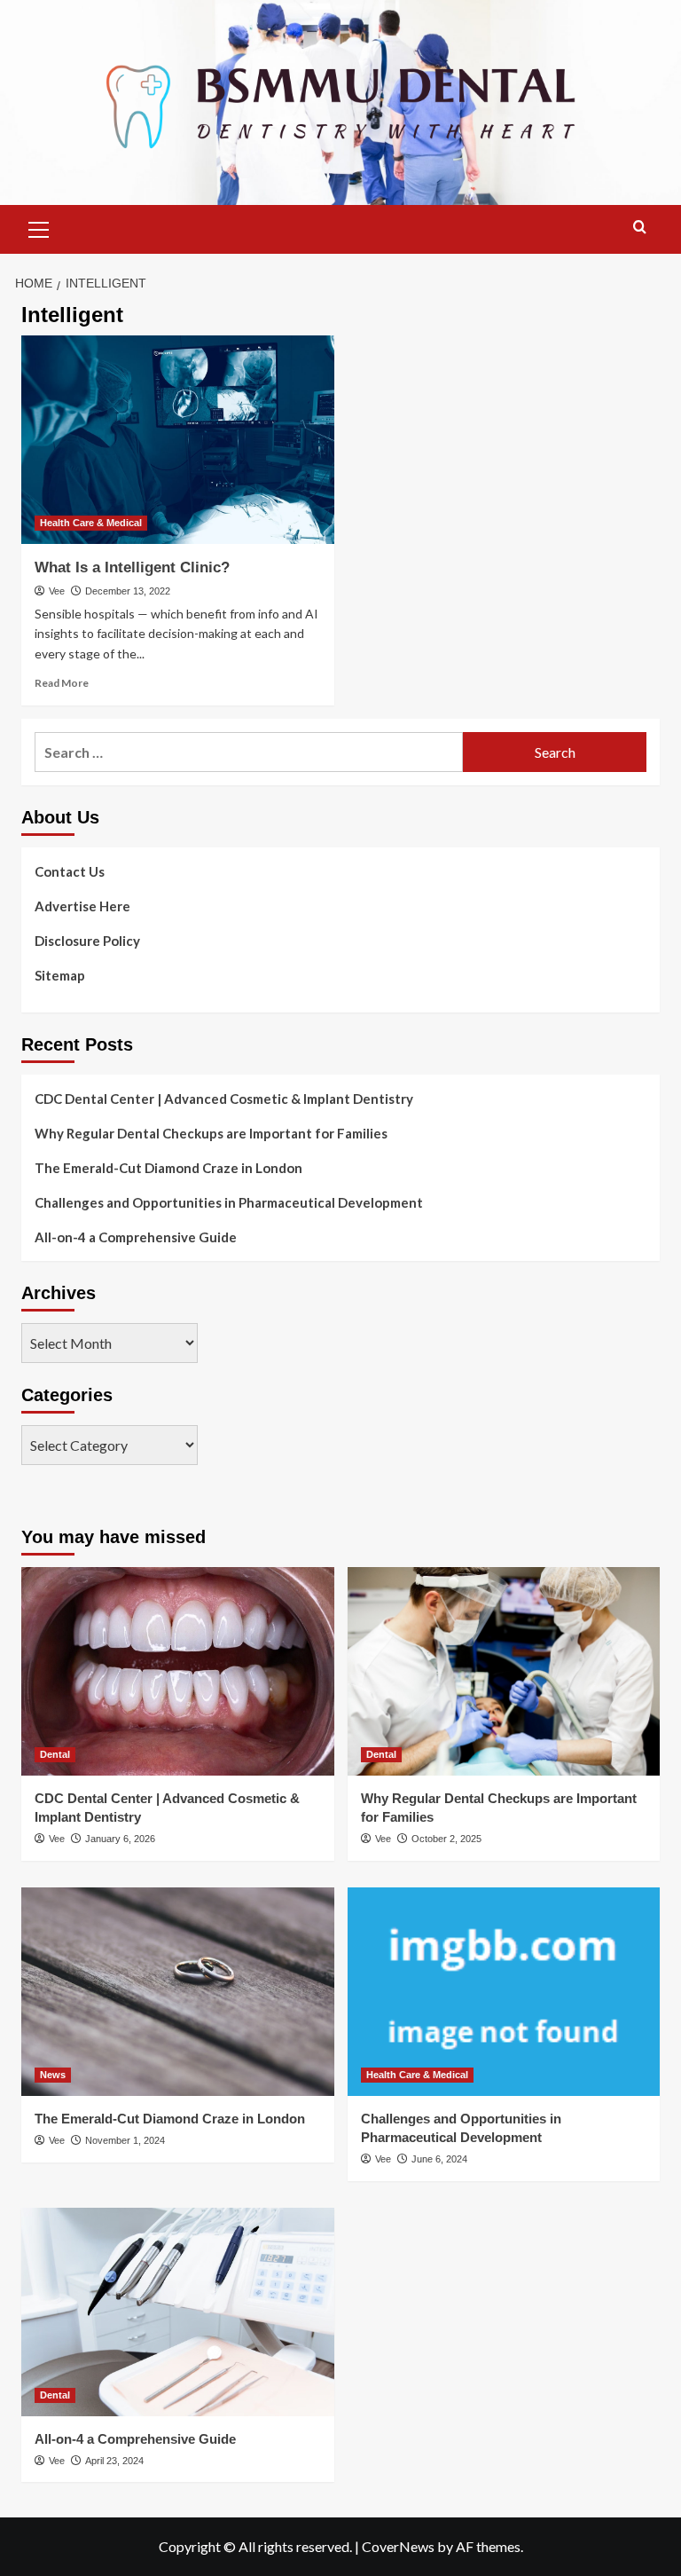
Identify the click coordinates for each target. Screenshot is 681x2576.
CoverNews (398, 2546)
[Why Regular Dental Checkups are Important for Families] (504, 1671)
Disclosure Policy (87, 941)
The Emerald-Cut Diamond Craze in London (168, 1168)
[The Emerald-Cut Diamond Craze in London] (178, 1992)
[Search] (640, 228)
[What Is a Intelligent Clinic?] (178, 440)
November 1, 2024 (125, 2140)
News (53, 2075)
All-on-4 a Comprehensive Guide (136, 1237)
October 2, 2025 (446, 1839)
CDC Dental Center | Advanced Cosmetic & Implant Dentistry (224, 1099)
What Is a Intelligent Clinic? (132, 567)
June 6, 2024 (439, 2159)
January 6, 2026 (120, 1839)
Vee (57, 591)
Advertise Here (82, 906)
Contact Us (70, 871)
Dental (55, 1754)
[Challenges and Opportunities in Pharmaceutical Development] (504, 1992)
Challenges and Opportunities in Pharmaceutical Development (229, 1202)
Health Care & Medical (91, 523)
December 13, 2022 (128, 591)
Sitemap (60, 975)
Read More (62, 683)
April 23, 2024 (114, 2461)
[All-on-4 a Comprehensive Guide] (178, 2312)
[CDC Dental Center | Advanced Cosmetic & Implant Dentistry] (178, 1671)
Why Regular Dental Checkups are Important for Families (211, 1133)
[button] (39, 227)
